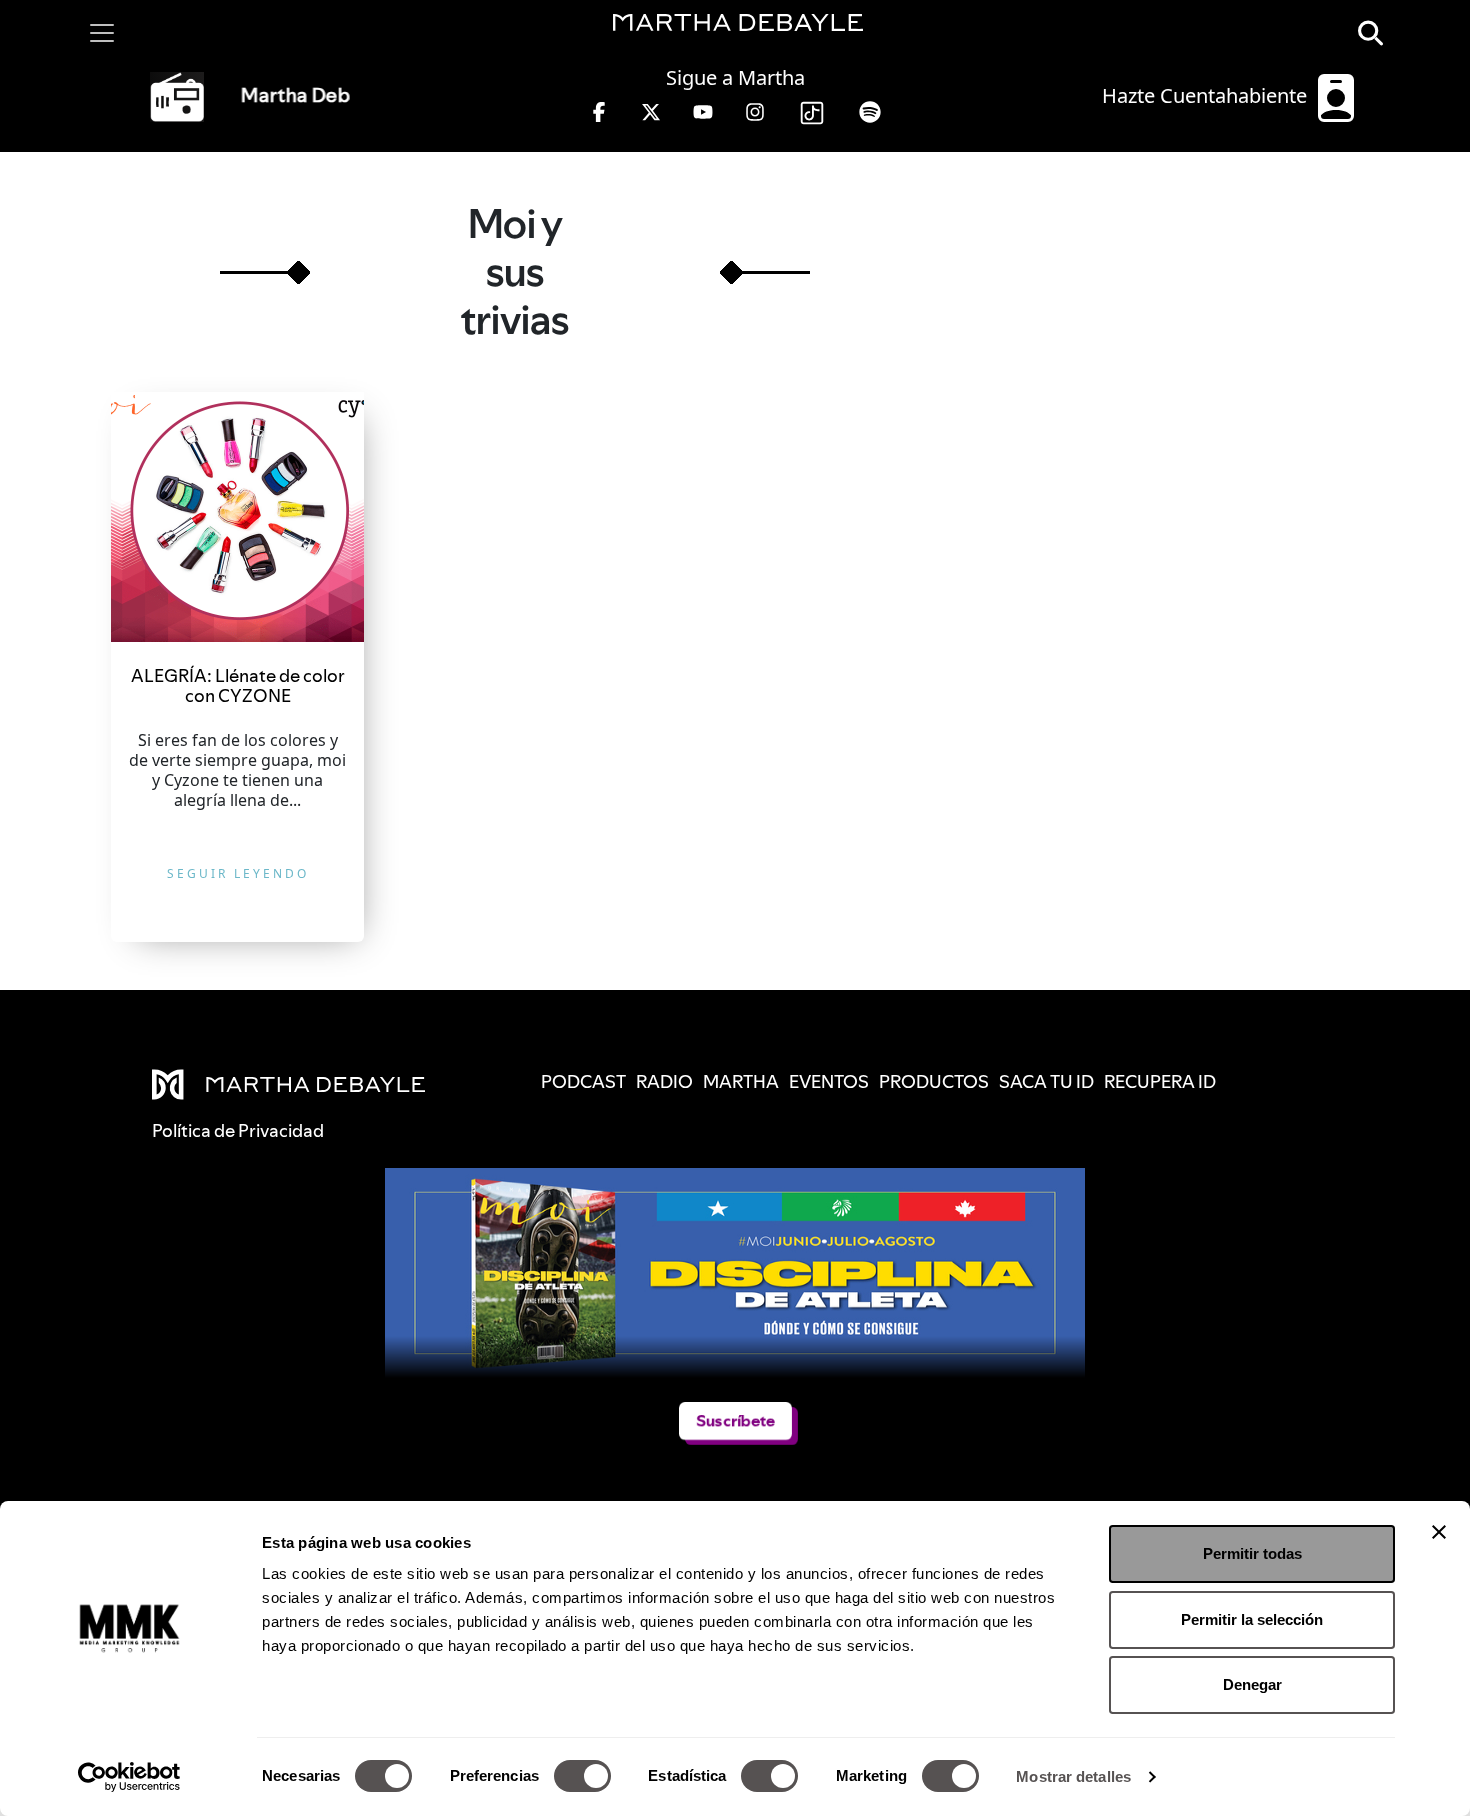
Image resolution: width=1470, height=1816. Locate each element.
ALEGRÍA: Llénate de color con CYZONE (238, 685)
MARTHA (741, 1081)
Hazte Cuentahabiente (1207, 95)
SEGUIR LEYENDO (238, 873)
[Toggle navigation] (102, 33)
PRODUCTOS (934, 1081)
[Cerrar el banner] (1439, 1532)
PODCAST (583, 1081)
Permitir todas (1252, 1553)
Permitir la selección (1252, 1619)
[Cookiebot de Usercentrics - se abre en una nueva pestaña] (129, 1777)
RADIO (664, 1081)
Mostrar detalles (1073, 1776)
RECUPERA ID (1160, 1081)
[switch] (582, 1776)
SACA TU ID (1046, 1081)
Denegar (1252, 1684)
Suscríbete (735, 1420)
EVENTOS (829, 1081)
